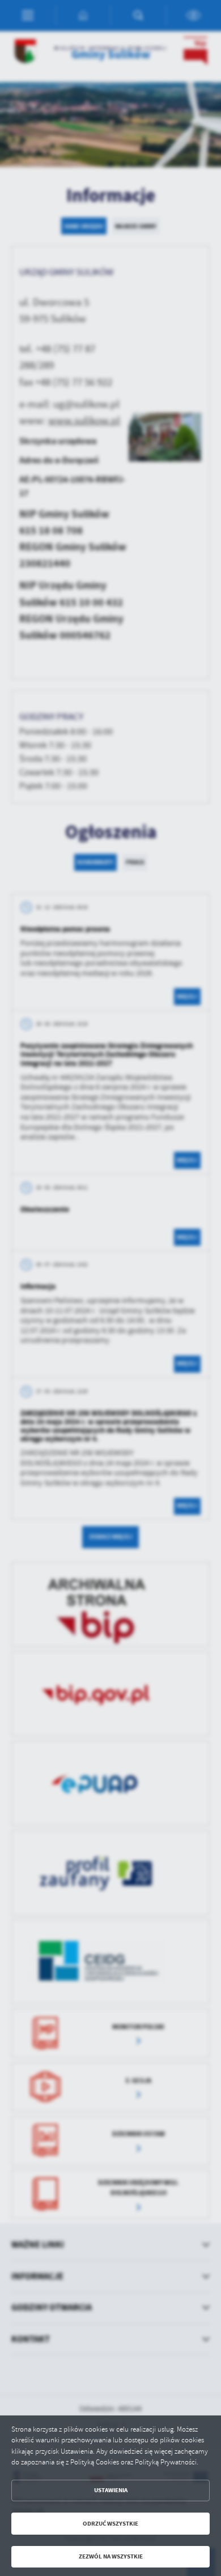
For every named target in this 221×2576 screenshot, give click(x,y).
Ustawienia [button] (111, 2490)
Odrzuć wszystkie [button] (110, 2524)
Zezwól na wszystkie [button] (111, 2556)
